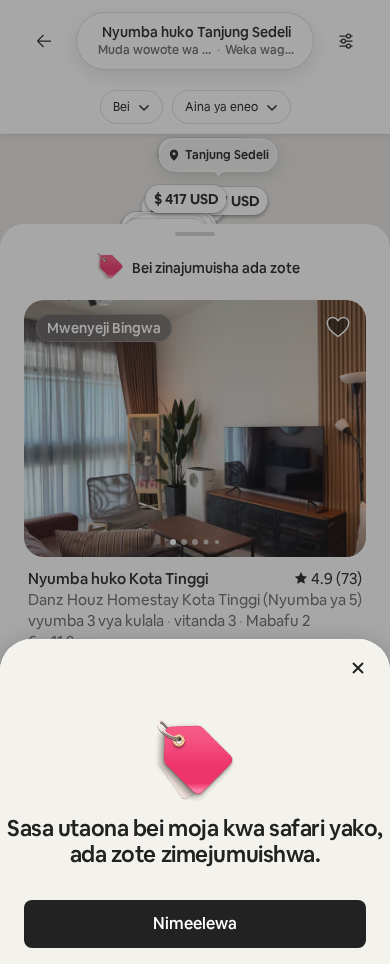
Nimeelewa (195, 923)
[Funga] (358, 668)
